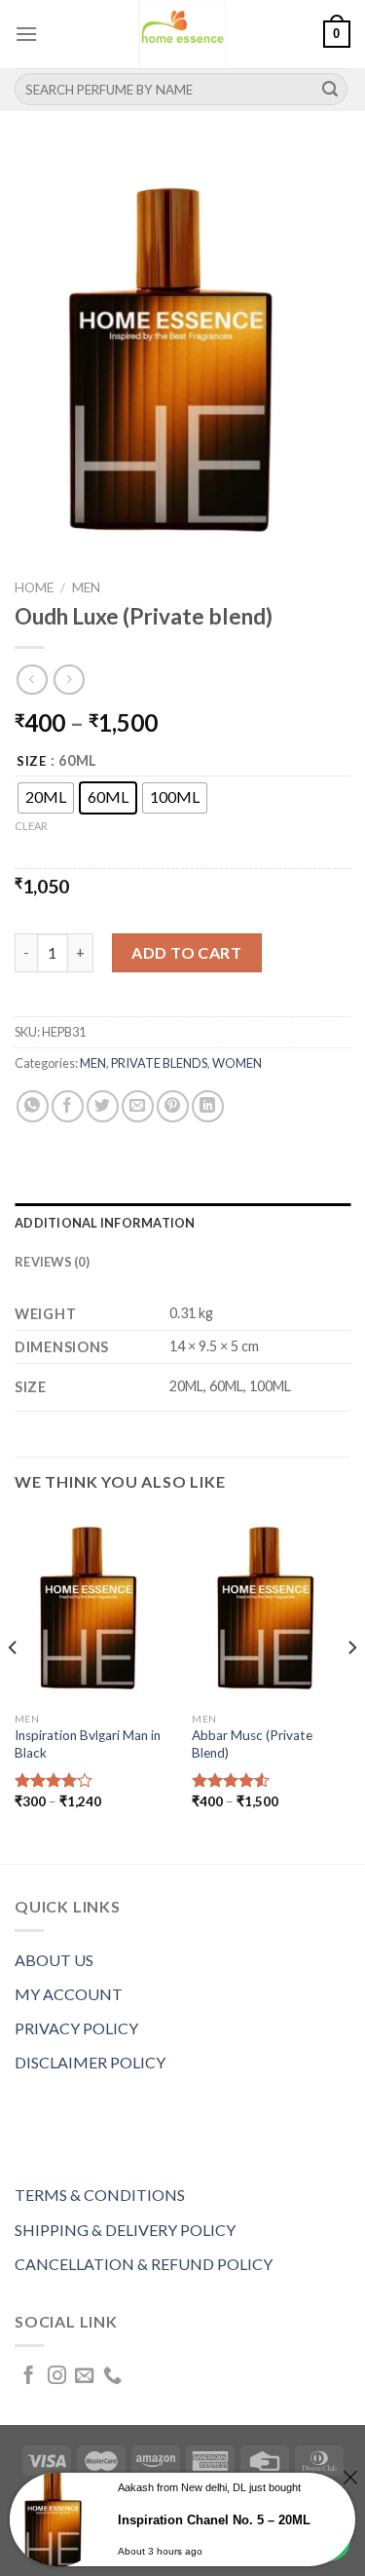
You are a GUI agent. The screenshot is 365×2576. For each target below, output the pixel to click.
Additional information (105, 1223)
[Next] (351, 1686)
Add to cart (186, 952)
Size (32, 762)
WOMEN (237, 1063)
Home (34, 587)
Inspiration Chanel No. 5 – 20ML (214, 2520)
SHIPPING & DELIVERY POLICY (125, 2230)
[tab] (182, 1223)
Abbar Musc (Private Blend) (252, 1744)
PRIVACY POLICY (76, 2028)
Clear (31, 826)
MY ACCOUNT (69, 1994)
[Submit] (330, 90)
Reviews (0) (52, 1262)
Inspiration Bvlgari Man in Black (88, 1744)
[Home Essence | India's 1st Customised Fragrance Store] (183, 34)
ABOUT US (54, 1960)
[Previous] (14, 1686)
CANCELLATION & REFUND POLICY (144, 2264)
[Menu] (26, 34)
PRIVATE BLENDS (159, 1063)
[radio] (46, 798)
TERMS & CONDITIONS (100, 2195)
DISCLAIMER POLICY (90, 2062)
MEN (86, 587)
